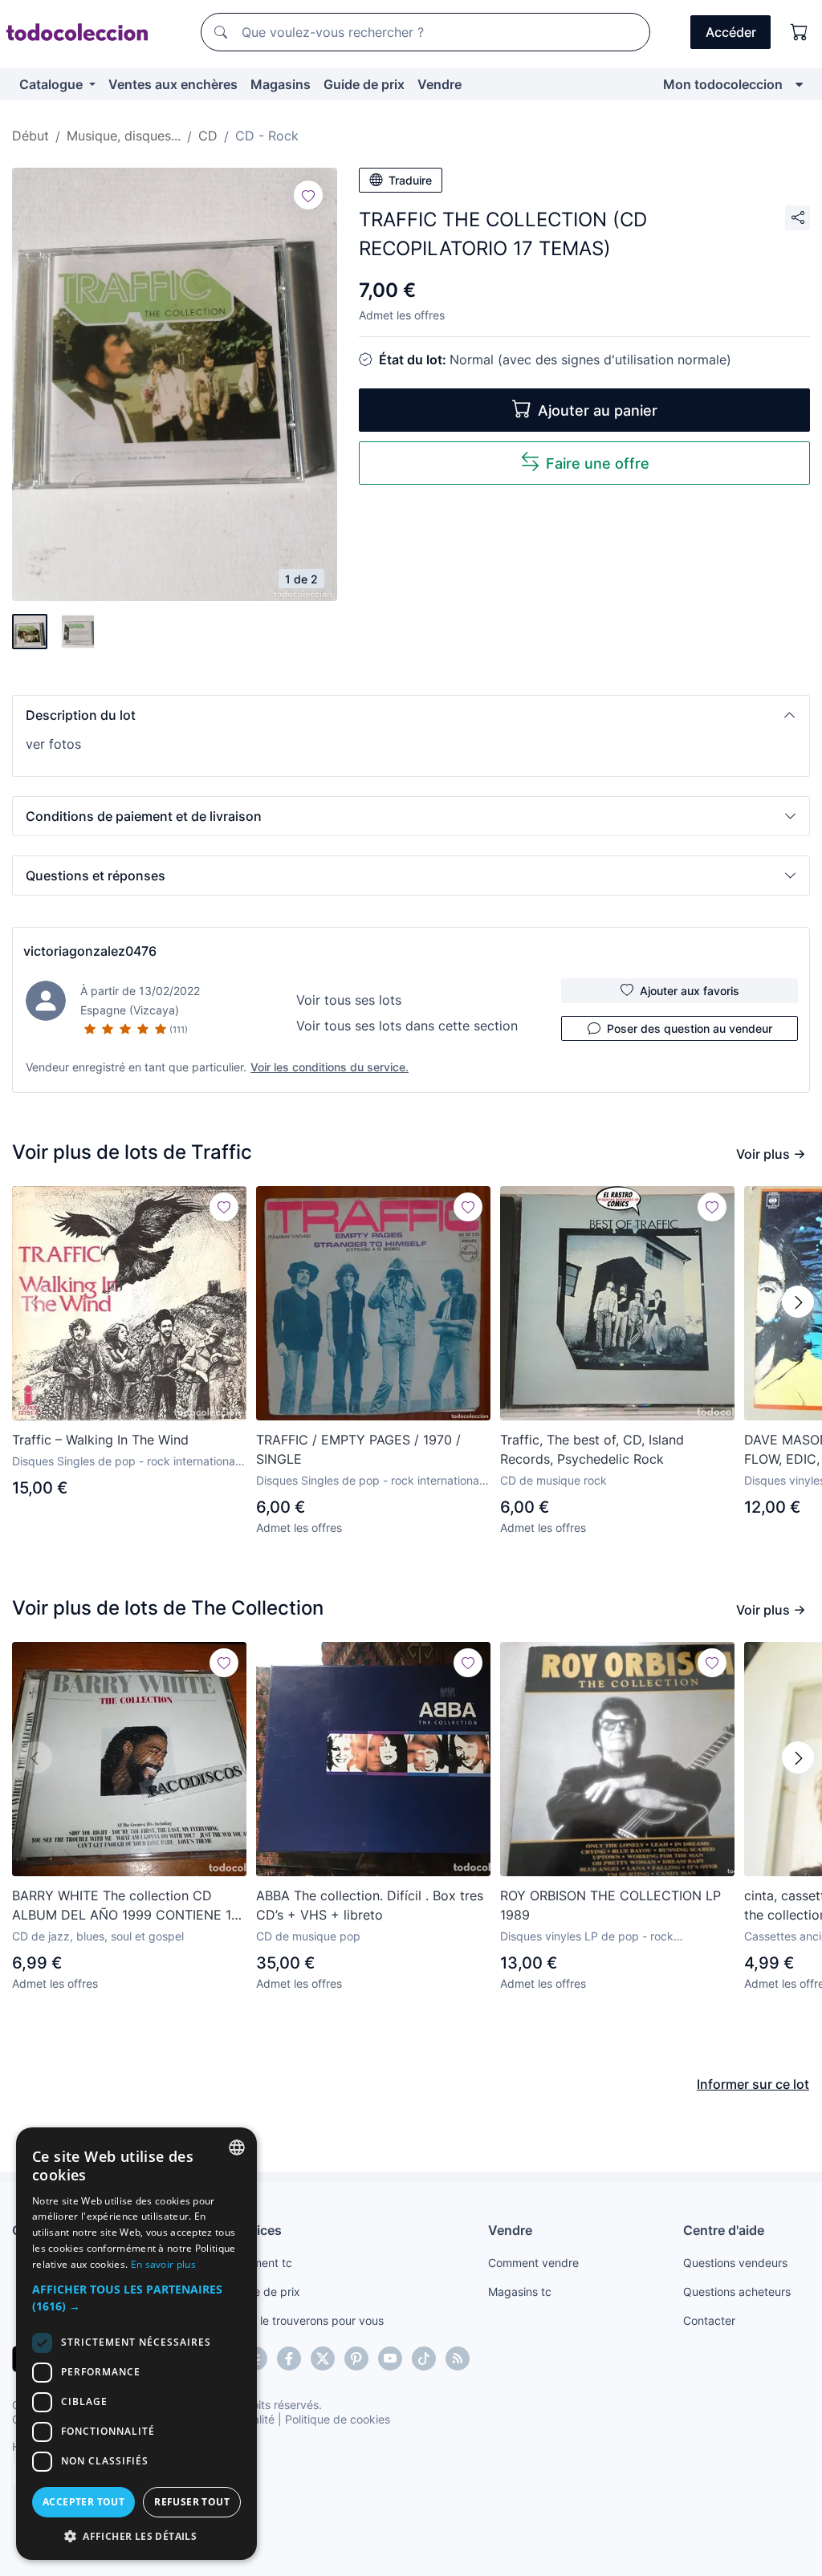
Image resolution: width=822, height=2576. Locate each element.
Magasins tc (520, 2292)
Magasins (281, 84)
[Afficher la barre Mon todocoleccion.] (799, 84)
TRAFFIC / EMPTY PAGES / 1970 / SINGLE (358, 1449)
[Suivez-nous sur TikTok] (424, 2359)
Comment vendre (533, 2263)
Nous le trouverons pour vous (307, 2320)
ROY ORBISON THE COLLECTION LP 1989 (610, 1905)
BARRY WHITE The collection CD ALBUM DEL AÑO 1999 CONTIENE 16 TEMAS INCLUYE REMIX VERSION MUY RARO (126, 1906)
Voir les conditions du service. (330, 1067)
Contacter (709, 2320)
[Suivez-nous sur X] (323, 2359)
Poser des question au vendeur (690, 1028)
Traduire (410, 180)
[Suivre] (308, 195)
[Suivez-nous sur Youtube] (390, 2359)
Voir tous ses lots (349, 1000)
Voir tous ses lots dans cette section (407, 1026)
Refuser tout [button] (192, 2502)
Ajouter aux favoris (690, 991)
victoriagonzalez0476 (90, 951)
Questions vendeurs (735, 2263)
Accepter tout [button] (83, 2502)
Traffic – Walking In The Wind (100, 1440)
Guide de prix (364, 84)
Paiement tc (261, 2263)
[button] (411, 715)
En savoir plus (163, 2264)
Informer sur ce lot (753, 2084)
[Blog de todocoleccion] (458, 2359)
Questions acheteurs (737, 2292)
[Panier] (800, 32)
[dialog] (136, 2344)
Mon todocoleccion (723, 84)
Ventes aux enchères (173, 84)
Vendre (439, 84)
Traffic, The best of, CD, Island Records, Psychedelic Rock (592, 1449)
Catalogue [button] (53, 84)
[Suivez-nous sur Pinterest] (356, 2359)
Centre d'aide (724, 2230)
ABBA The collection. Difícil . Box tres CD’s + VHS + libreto (370, 1905)
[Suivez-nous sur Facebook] (289, 2359)
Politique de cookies (338, 2419)
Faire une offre (598, 463)
